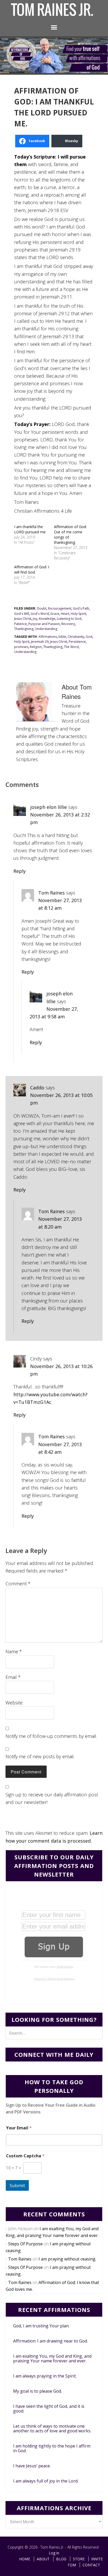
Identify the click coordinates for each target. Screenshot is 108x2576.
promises (21, 647)
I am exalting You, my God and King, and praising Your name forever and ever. (52, 2358)
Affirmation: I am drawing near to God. (50, 2341)
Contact (91, 2565)
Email (13, 1677)
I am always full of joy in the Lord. (46, 2481)
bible (62, 637)
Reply (20, 871)
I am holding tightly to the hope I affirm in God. (52, 2448)
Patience (20, 624)
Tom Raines (52, 893)
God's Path (81, 608)
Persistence (77, 642)
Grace (55, 614)
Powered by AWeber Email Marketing (54, 1979)
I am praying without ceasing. (67, 2259)
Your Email (19, 2128)
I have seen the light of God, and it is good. (49, 2409)
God (89, 637)
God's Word (40, 614)
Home (25, 2559)
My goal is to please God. (37, 2391)
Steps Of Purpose (25, 2244)
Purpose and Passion (44, 624)
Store (79, 2559)
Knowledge (47, 619)
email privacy (65, 1967)
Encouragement (60, 608)
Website (14, 1703)
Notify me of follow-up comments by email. (51, 1736)
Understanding (46, 629)
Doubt (42, 608)
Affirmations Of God (53, 10)
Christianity (76, 637)
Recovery (68, 624)
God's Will (22, 614)
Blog (61, 2559)
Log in (54, 2553)
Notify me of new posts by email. (40, 1756)
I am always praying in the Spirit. (45, 2376)
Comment (18, 1584)
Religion (36, 647)
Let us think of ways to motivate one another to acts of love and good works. (52, 2428)
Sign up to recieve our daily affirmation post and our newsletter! (52, 1798)
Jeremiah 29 (40, 642)
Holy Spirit (78, 614)
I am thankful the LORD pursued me (30, 529)
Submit (17, 2185)
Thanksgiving (24, 629)
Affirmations (48, 637)
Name (14, 1651)
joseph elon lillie (48, 807)
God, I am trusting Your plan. (41, 2326)
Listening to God (69, 619)
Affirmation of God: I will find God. (32, 569)
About (43, 2559)
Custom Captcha (25, 2156)
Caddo (37, 1088)
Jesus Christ (23, 619)
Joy (35, 619)
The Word (71, 647)
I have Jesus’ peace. (32, 2466)
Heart (65, 614)
